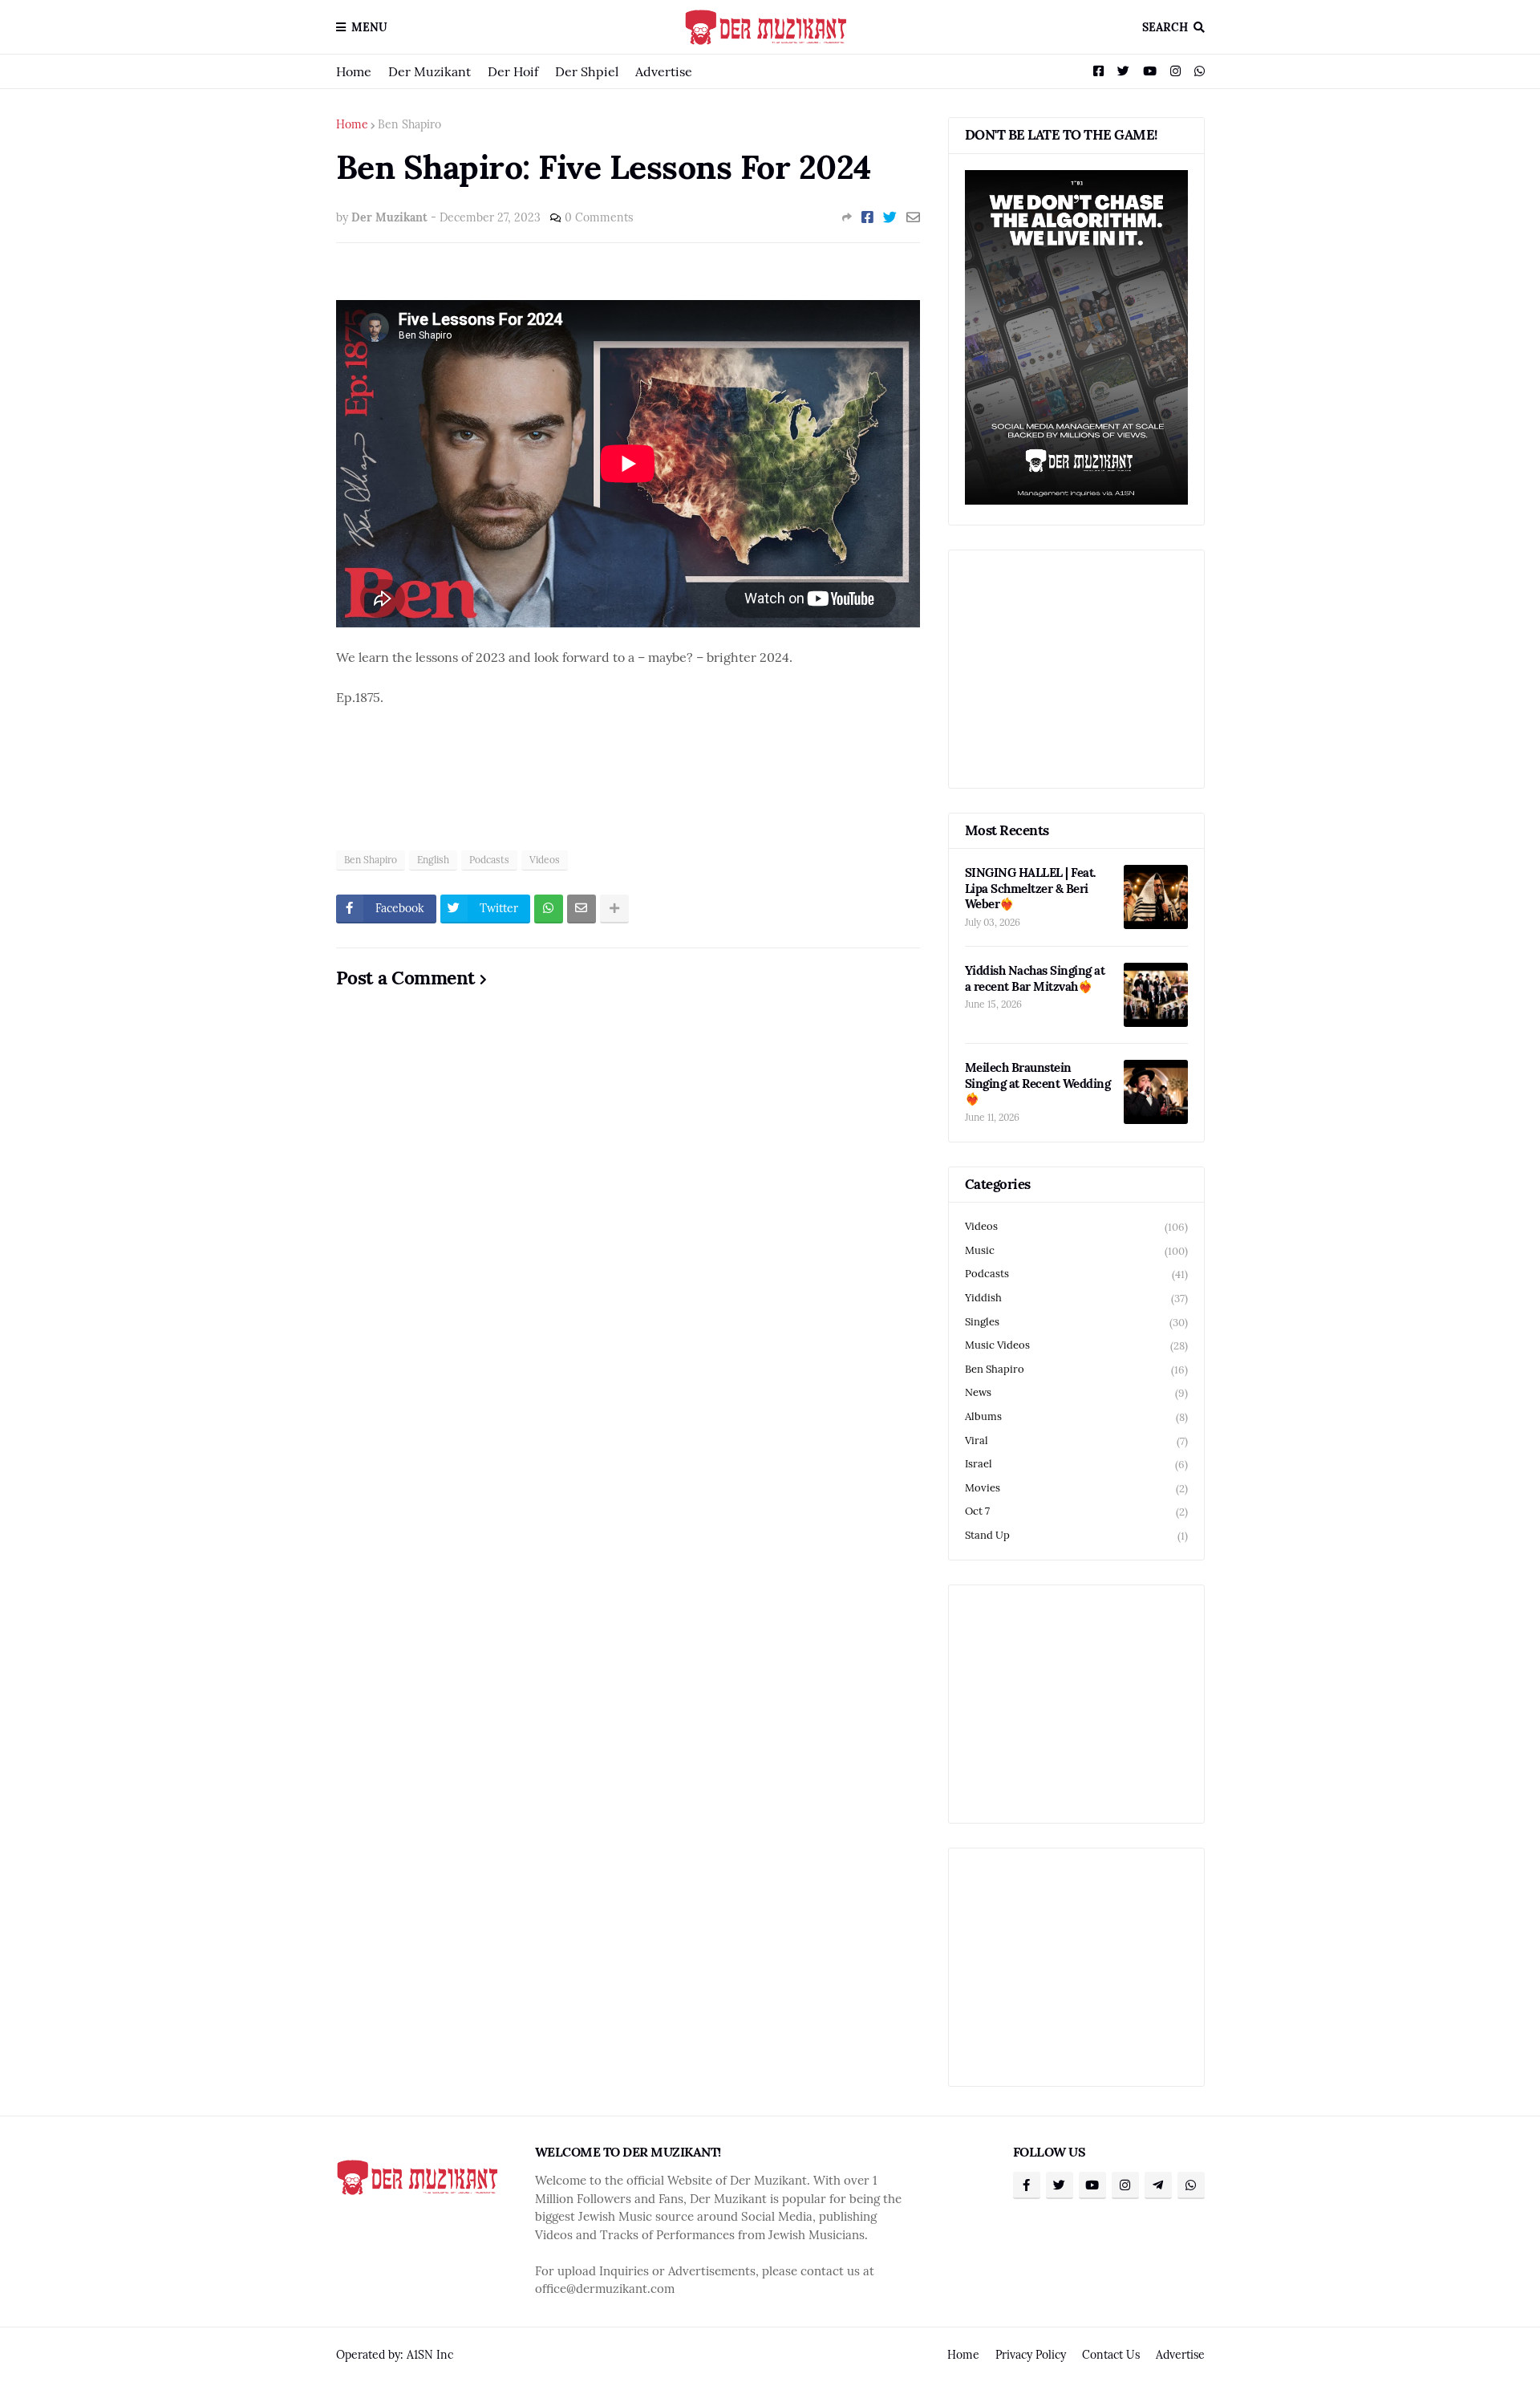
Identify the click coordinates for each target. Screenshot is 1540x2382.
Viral (1076, 1441)
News (1076, 1393)
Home (354, 71)
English (433, 860)
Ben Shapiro (409, 124)
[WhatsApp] (549, 909)
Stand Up (1076, 1536)
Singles (1076, 1322)
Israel (1076, 1464)
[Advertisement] (628, 789)
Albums (1076, 1417)
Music (1076, 1251)
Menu (369, 27)
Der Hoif (513, 71)
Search (1165, 27)
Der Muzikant (430, 71)
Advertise (664, 71)
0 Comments (599, 217)
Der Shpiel (587, 71)
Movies (1076, 1488)
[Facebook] (867, 217)
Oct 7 (1076, 1512)
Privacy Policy (1031, 2355)
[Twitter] (890, 217)
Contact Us (1111, 2355)
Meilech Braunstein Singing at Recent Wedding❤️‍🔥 (1038, 1083)
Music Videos (1076, 1345)
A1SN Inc (430, 2355)
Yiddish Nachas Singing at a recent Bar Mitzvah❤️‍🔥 (1035, 978)
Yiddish (1076, 1298)
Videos (545, 860)
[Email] (913, 217)
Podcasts (489, 860)
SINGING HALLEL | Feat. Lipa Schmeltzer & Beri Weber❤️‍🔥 (1031, 888)
